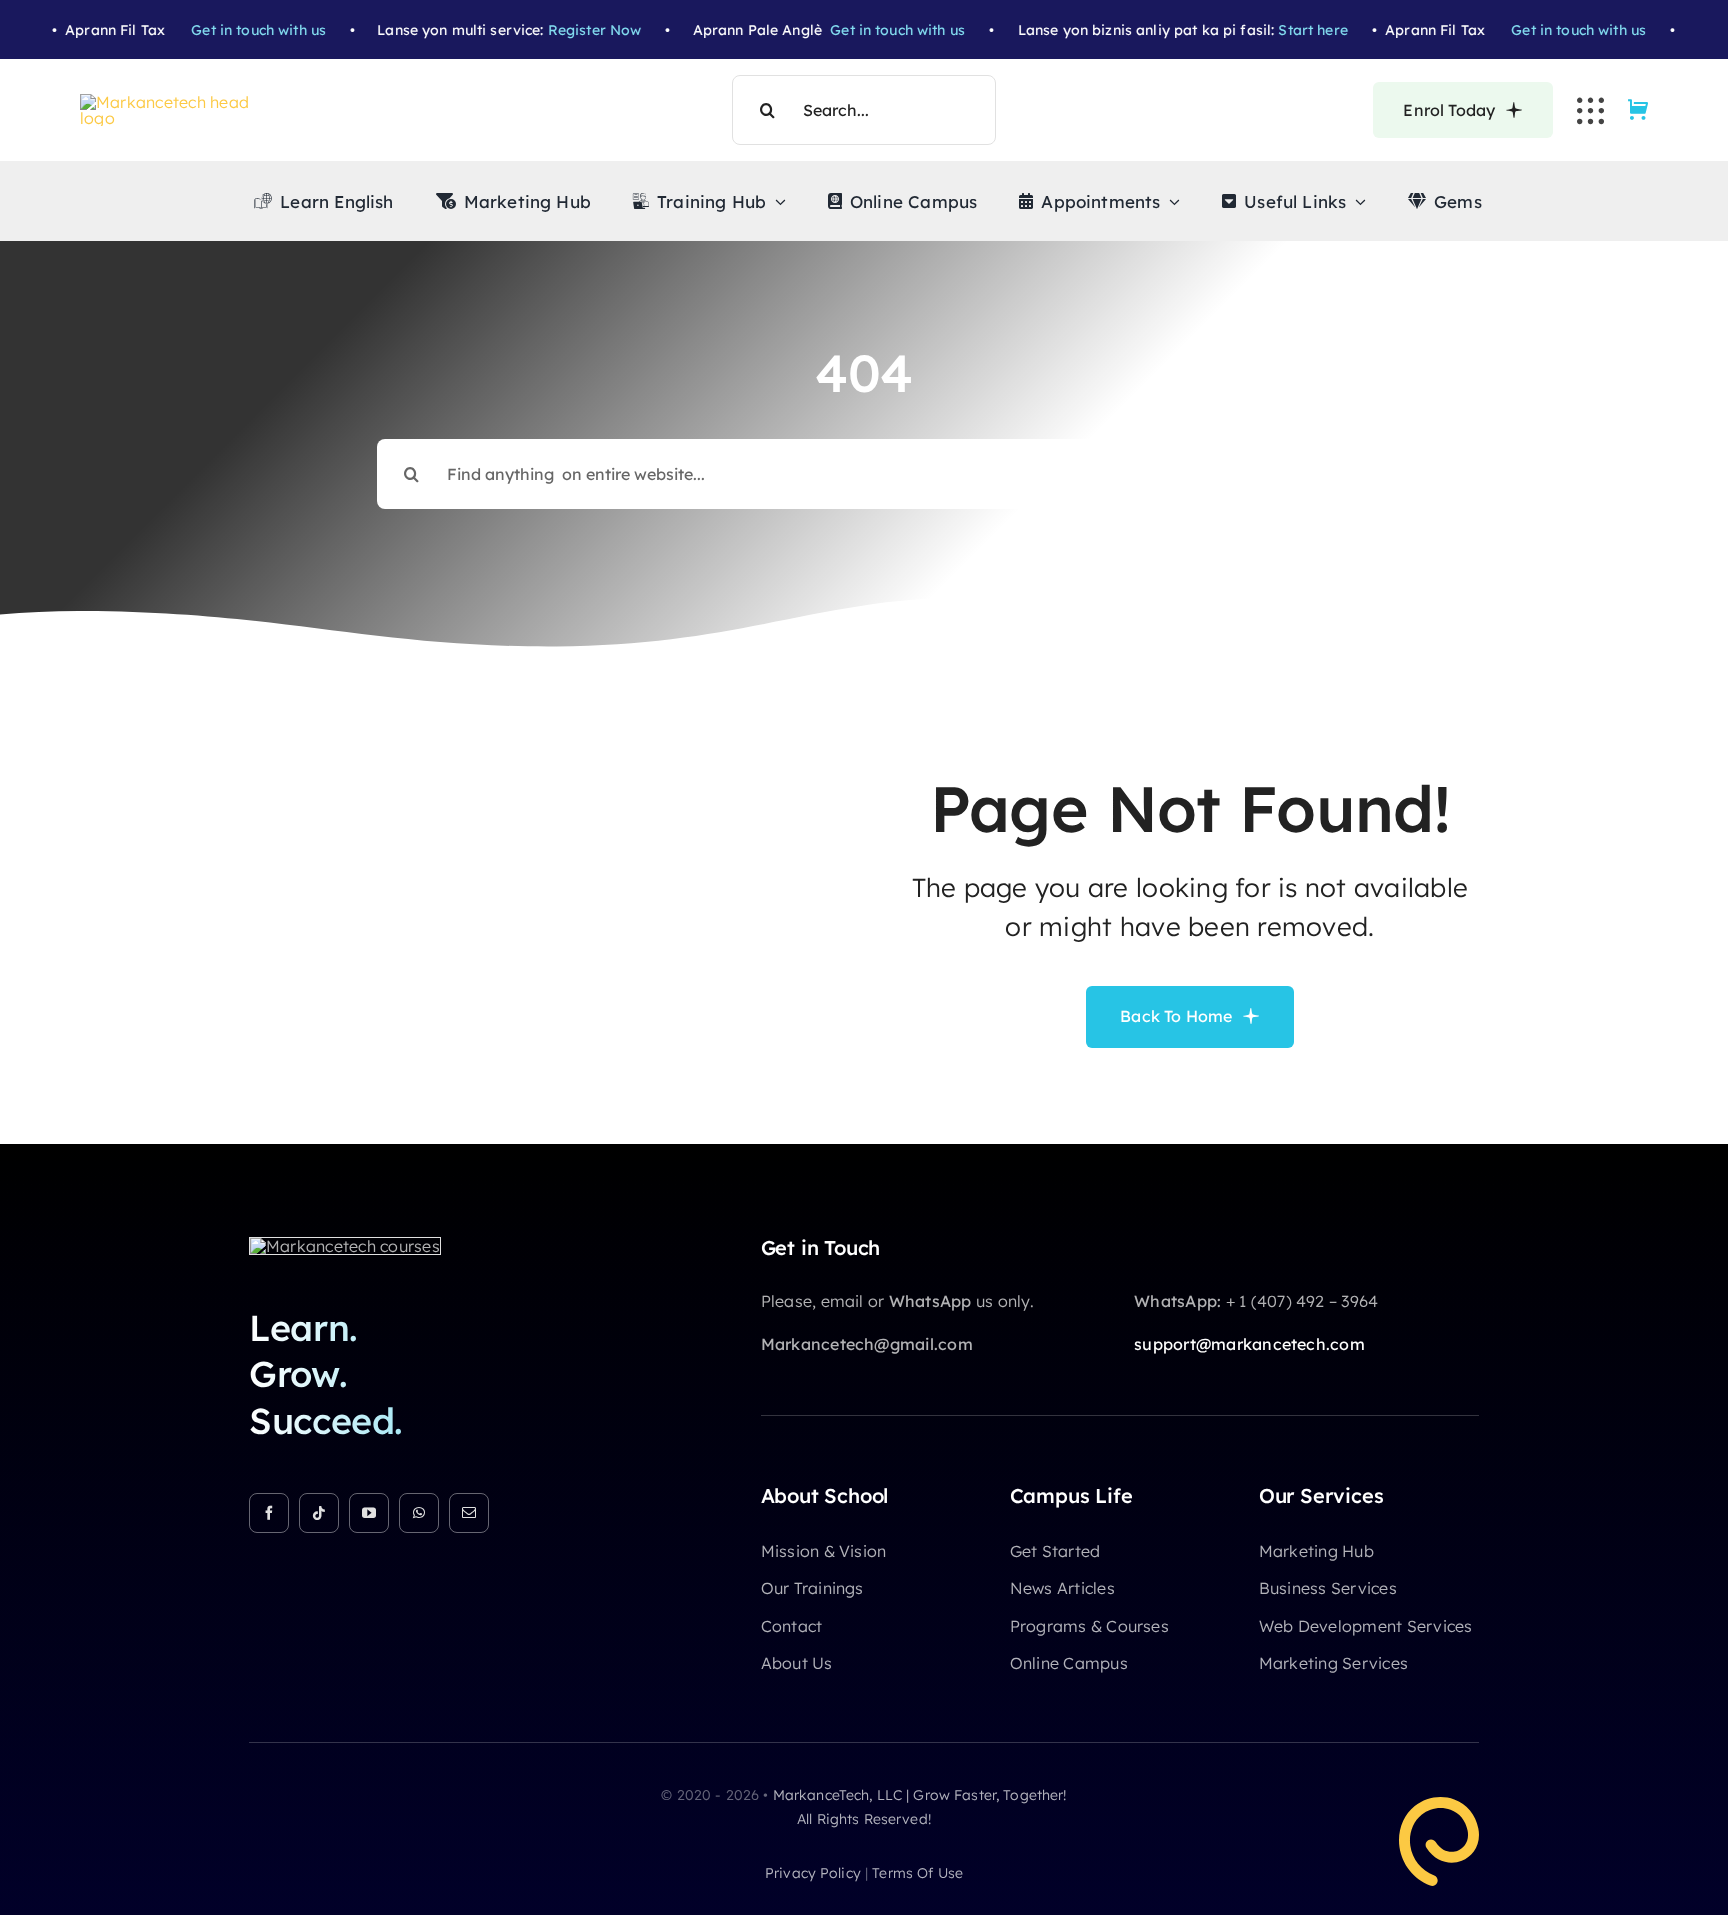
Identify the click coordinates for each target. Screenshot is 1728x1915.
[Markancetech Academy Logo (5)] (175, 102)
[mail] (469, 1513)
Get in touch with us (218, 30)
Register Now (554, 30)
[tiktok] (319, 1513)
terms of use (917, 1873)
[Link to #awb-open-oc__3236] (1590, 110)
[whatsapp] (419, 1513)
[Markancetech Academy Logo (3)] (345, 1246)
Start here (1272, 30)
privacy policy (813, 1873)
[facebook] (269, 1513)
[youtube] (369, 1513)
